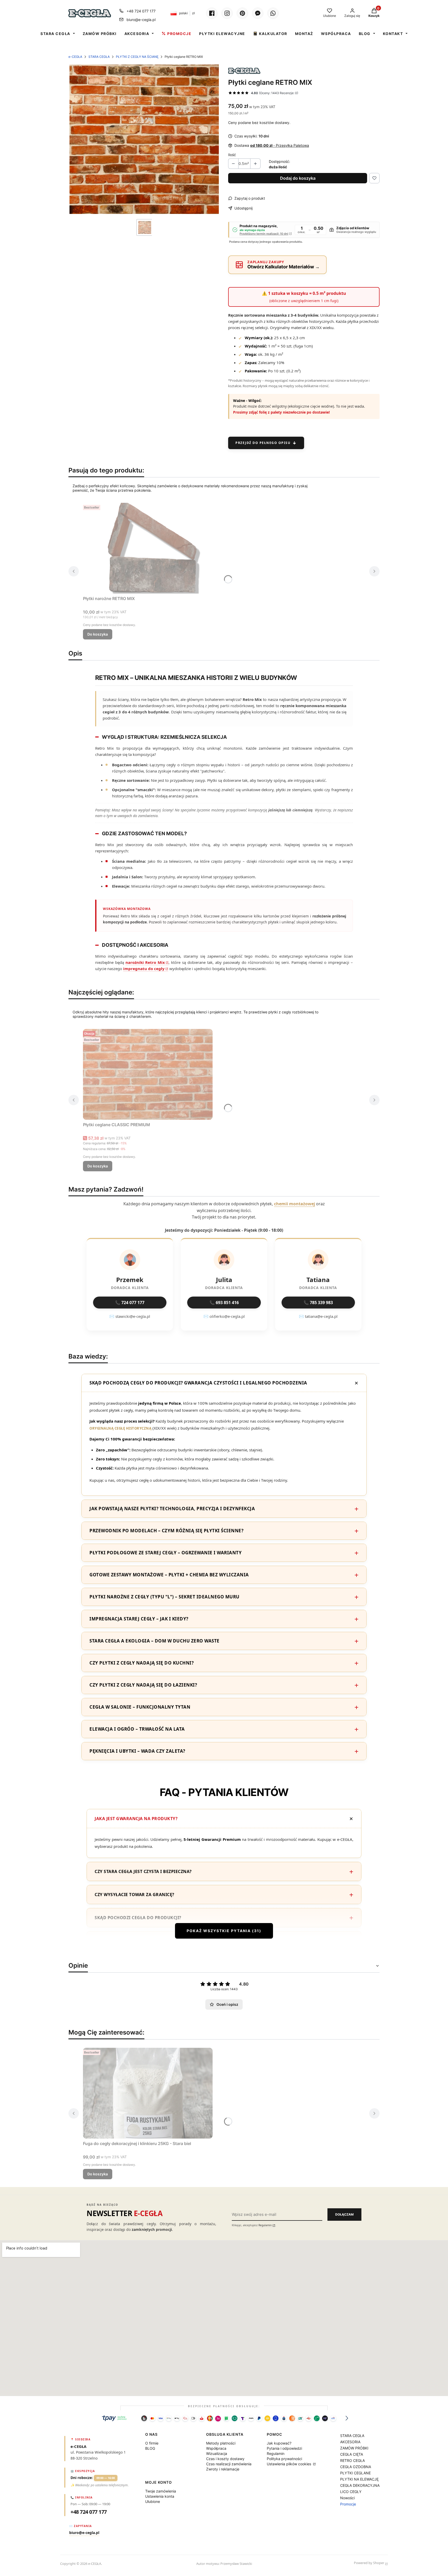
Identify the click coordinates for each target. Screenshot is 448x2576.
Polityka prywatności (284, 2459)
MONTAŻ (304, 34)
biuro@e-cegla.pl (141, 20)
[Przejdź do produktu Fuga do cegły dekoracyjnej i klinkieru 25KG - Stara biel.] (148, 2093)
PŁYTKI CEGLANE (355, 2473)
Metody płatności (221, 2443)
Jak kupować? (279, 2443)
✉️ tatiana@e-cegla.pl (318, 1316)
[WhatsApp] (273, 13)
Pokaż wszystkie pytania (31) (224, 1931)
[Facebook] (212, 13)
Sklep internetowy (333, 2563)
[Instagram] (227, 13)
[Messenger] (258, 13)
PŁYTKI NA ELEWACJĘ (359, 2479)
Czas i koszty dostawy (225, 2459)
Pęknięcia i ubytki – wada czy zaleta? (137, 1751)
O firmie (152, 2443)
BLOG (365, 34)
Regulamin (265, 2225)
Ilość (232, 155)
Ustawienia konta (160, 2496)
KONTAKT (393, 34)
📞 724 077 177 (130, 1303)
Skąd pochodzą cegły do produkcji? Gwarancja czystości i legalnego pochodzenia (198, 1383)
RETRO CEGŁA (352, 2460)
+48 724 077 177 (141, 11)
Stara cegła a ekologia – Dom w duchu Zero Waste (155, 1641)
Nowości (347, 2498)
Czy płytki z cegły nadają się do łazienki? (143, 1685)
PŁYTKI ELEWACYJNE (222, 34)
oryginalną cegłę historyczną (120, 1428)
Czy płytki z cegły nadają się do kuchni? (142, 1663)
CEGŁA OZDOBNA (356, 2467)
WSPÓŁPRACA (336, 34)
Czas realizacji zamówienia (229, 2464)
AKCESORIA (137, 34)
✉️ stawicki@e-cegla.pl (130, 1316)
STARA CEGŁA (55, 34)
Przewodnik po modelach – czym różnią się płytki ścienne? (166, 1531)
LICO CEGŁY (351, 2492)
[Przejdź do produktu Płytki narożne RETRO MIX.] (148, 548)
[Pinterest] (242, 13)
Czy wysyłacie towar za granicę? (135, 1895)
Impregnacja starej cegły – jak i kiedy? (139, 1619)
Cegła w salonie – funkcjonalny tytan (140, 1707)
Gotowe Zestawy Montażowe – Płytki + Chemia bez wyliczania (169, 1575)
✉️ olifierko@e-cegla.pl (224, 1316)
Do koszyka (98, 634)
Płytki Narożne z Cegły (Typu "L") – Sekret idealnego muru (164, 1597)
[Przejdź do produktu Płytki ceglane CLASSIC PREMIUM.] (148, 1074)
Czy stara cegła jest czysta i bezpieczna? (143, 1871)
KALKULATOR (273, 34)
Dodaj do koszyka (298, 178)
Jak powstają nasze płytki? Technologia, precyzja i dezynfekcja (172, 1509)
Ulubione (153, 2501)
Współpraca (216, 2448)
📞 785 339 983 (318, 1303)
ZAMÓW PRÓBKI (100, 34)
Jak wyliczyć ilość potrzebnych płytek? (143, 1941)
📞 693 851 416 (224, 1303)
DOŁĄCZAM (344, 2214)
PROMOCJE (179, 34)
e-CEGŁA (75, 57)
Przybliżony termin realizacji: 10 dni (264, 234)
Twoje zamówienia (161, 2491)
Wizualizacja (217, 2453)
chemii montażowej (295, 1204)
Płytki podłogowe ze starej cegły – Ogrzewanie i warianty (166, 1553)
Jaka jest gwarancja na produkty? (136, 1819)
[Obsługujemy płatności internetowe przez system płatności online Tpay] (224, 2418)
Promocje (348, 2504)
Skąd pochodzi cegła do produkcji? (138, 1918)
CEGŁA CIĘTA (352, 2454)
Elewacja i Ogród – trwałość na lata (137, 1729)
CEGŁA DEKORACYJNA (360, 2485)
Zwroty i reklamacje (223, 2469)
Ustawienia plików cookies (289, 2464)
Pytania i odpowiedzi (284, 2448)
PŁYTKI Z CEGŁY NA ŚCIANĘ (137, 57)
